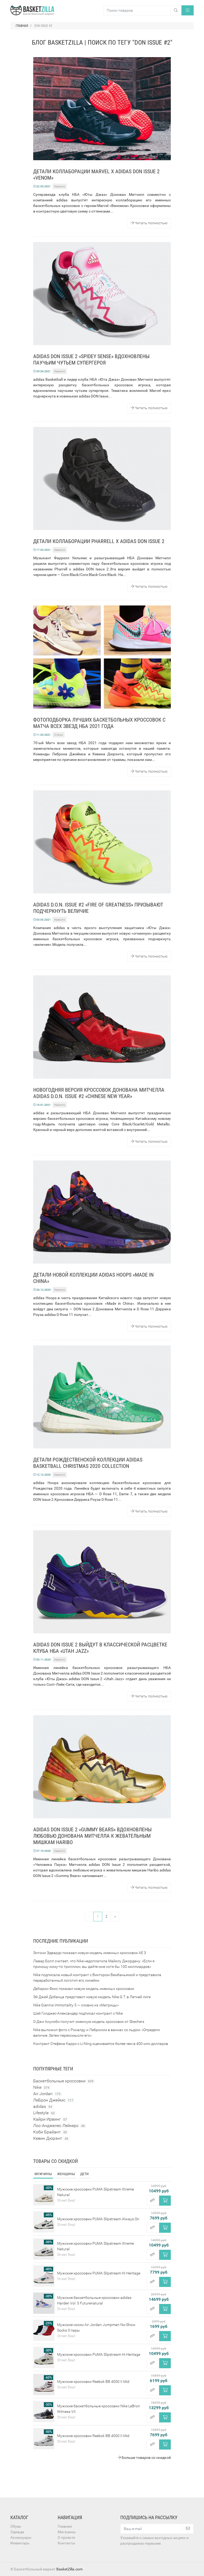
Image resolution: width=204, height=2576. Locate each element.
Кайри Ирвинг (50, 2119)
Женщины (66, 2174)
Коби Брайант (50, 2132)
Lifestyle (44, 2113)
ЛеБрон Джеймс (53, 2100)
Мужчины (43, 2174)
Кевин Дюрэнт (51, 2138)
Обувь (16, 2526)
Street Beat (66, 2200)
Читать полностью (151, 223)
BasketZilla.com (69, 2569)
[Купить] (165, 2201)
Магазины (67, 2532)
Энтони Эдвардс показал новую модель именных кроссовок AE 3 (90, 1953)
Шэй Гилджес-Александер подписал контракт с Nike (78, 2013)
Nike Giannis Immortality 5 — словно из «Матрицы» (76, 2005)
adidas (43, 2106)
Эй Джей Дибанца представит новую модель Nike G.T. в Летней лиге (92, 1997)
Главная (65, 2526)
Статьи (59, 735)
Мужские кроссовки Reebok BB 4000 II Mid (93, 2382)
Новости (60, 186)
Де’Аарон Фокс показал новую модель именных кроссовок (84, 1989)
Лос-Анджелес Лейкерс (59, 2126)
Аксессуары (21, 2537)
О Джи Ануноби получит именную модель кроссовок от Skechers (89, 2022)
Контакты (66, 2543)
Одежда (17, 2532)
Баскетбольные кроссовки (63, 2081)
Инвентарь (20, 2543)
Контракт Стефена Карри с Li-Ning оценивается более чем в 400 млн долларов (101, 2044)
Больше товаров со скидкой (146, 2458)
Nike (41, 2087)
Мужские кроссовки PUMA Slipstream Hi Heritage (99, 2273)
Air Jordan (47, 2094)
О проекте (66, 2537)
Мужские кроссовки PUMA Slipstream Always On (98, 2219)
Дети (84, 2174)
